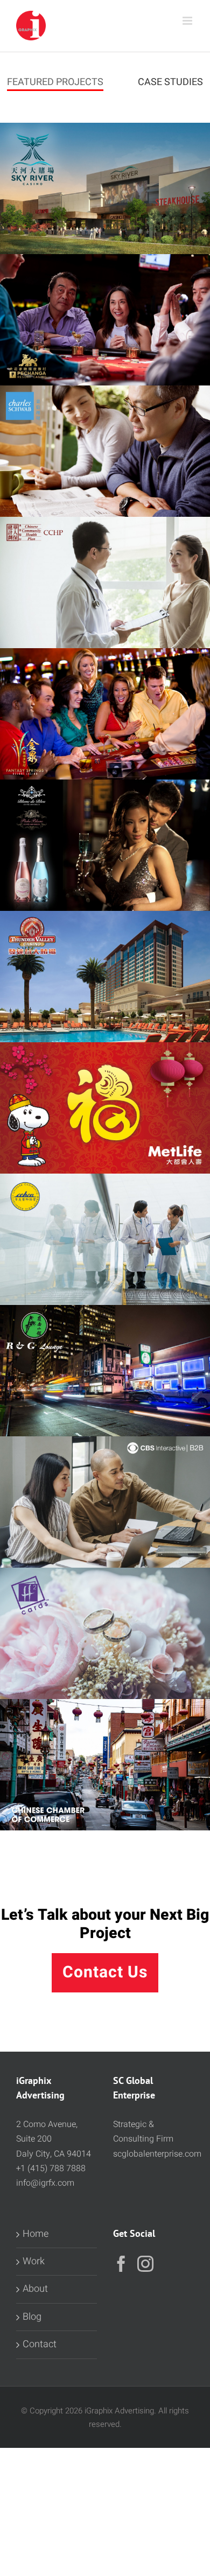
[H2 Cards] (105, 1633)
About (35, 2289)
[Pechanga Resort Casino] (105, 320)
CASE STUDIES (170, 82)
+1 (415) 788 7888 (51, 2168)
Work (34, 2261)
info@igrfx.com (45, 2183)
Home (36, 2234)
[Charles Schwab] (105, 451)
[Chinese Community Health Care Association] (105, 1239)
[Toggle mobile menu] (188, 21)
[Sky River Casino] (105, 188)
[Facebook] (121, 2264)
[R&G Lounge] (105, 1371)
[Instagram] (145, 2264)
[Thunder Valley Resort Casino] (105, 977)
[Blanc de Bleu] (105, 845)
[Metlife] (105, 1108)
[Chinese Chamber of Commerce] (105, 1765)
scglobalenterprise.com (157, 2154)
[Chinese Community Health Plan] (105, 582)
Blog (32, 2317)
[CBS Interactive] (105, 1502)
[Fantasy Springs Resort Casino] (105, 714)
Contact (40, 2344)
